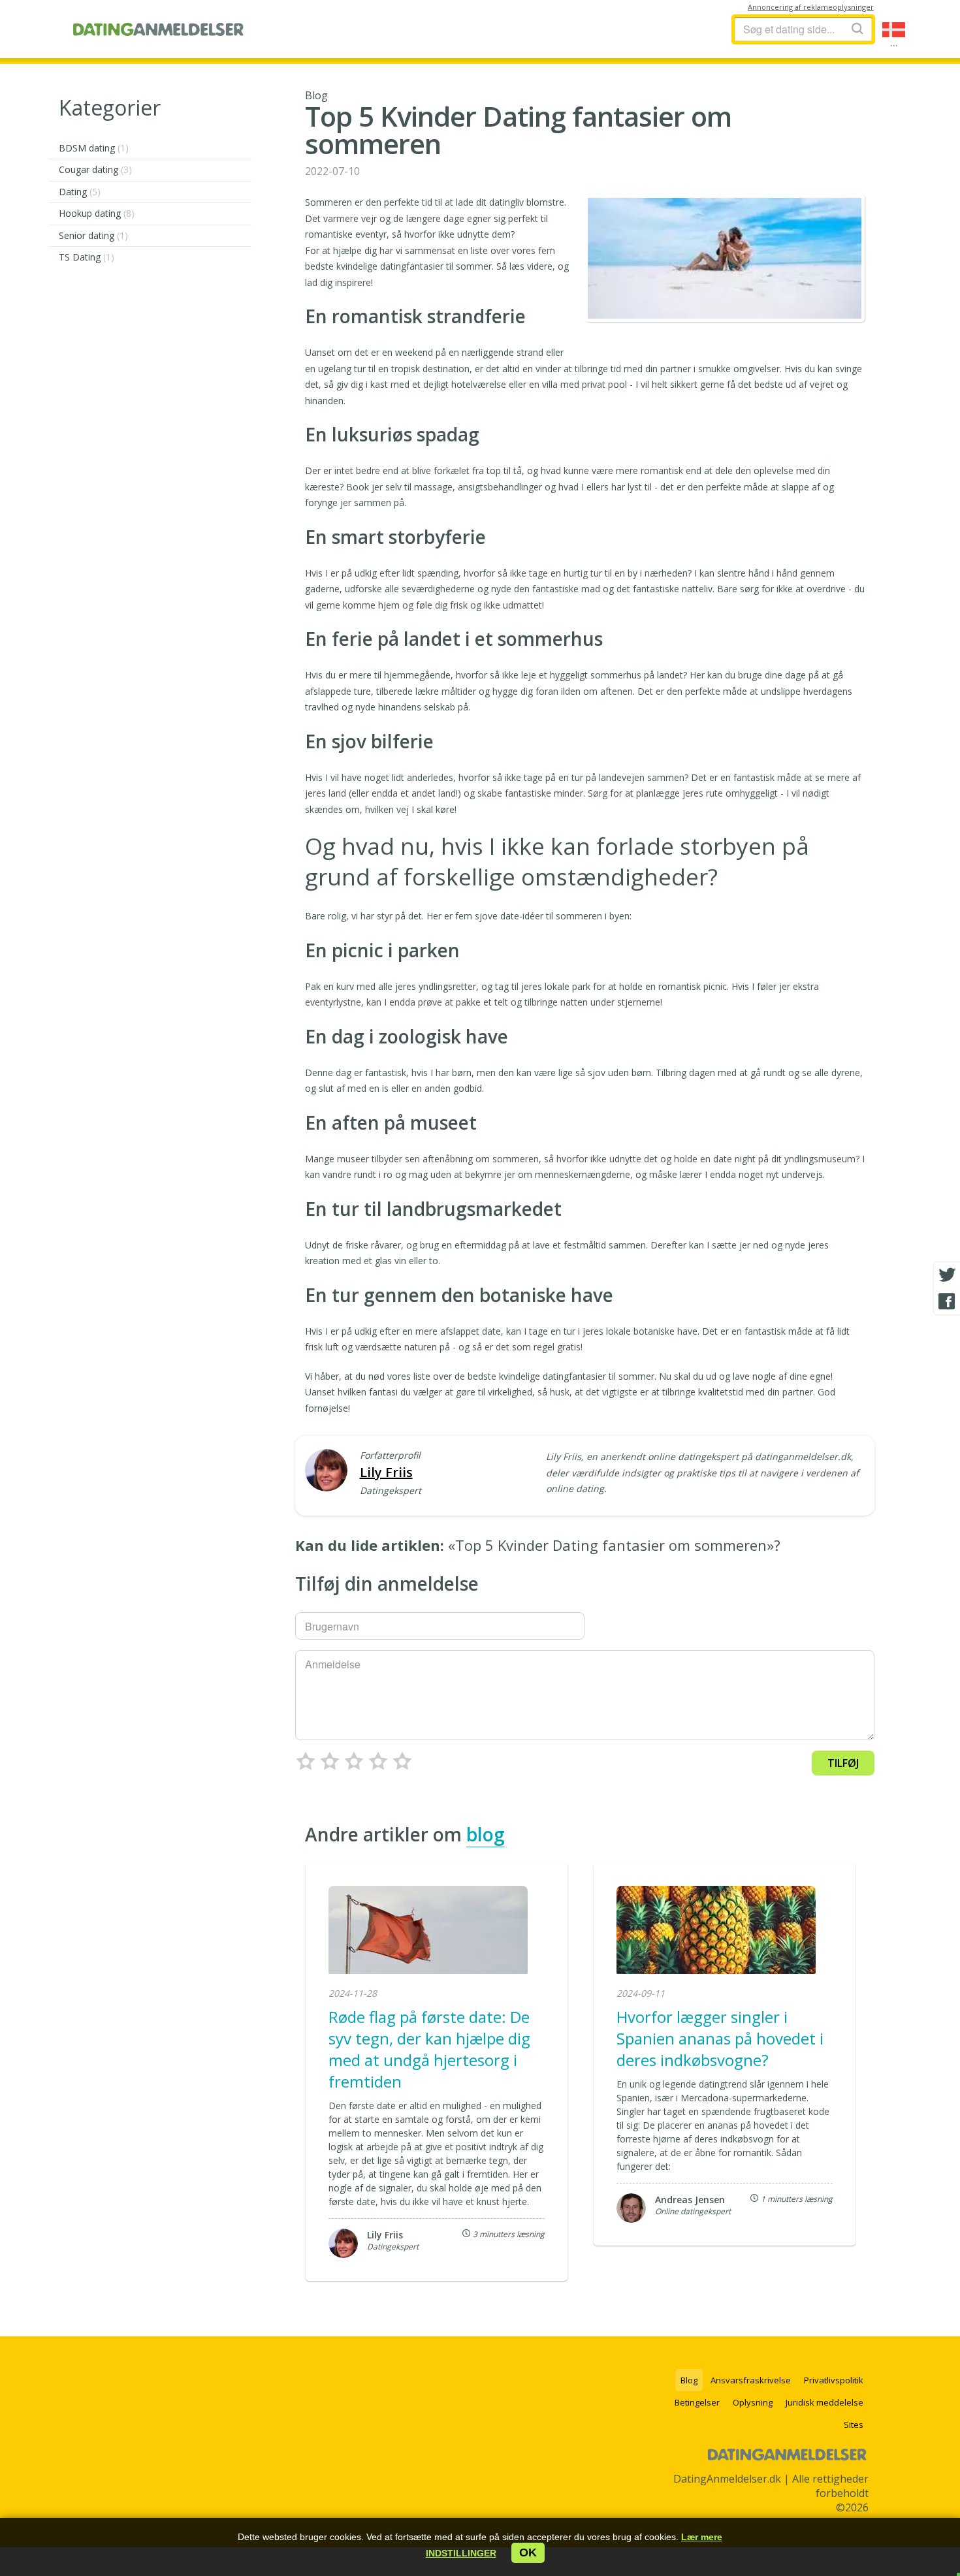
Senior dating (93, 235)
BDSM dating (94, 148)
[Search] (857, 28)
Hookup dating (97, 213)
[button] (461, 2553)
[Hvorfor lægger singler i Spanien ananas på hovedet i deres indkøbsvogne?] (716, 1932)
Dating (80, 192)
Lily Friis (386, 1472)
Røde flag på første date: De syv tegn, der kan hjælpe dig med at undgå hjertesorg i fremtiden (429, 2049)
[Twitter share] (947, 1275)
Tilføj (843, 1763)
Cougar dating (95, 169)
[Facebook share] (947, 1301)
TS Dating (87, 257)
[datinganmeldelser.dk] (158, 29)
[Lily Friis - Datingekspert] (326, 1471)
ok (528, 2552)
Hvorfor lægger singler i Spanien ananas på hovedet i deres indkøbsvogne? (720, 2038)
